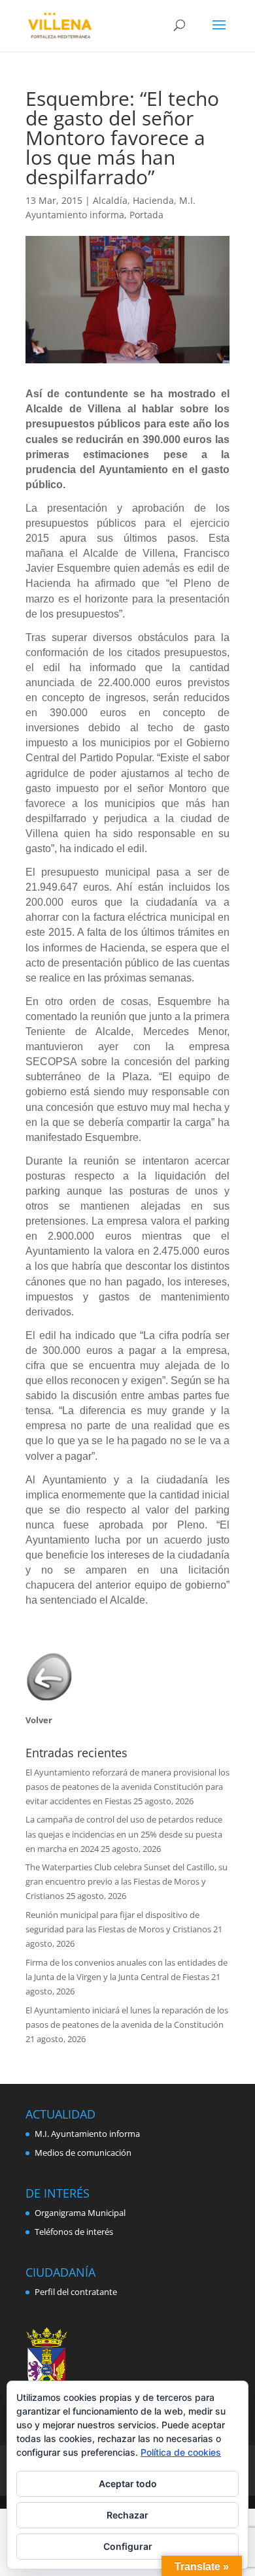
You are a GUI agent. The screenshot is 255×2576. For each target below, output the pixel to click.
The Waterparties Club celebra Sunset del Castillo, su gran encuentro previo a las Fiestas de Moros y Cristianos (127, 1881)
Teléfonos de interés (74, 2232)
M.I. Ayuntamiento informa (87, 2134)
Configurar (128, 2546)
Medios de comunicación (83, 2153)
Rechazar (127, 2515)
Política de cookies (181, 2452)
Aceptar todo (128, 2484)
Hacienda (153, 200)
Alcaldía (110, 200)
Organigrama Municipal (80, 2213)
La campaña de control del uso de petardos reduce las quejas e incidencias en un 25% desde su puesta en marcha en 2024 (124, 1834)
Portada (146, 215)
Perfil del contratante (76, 2292)
